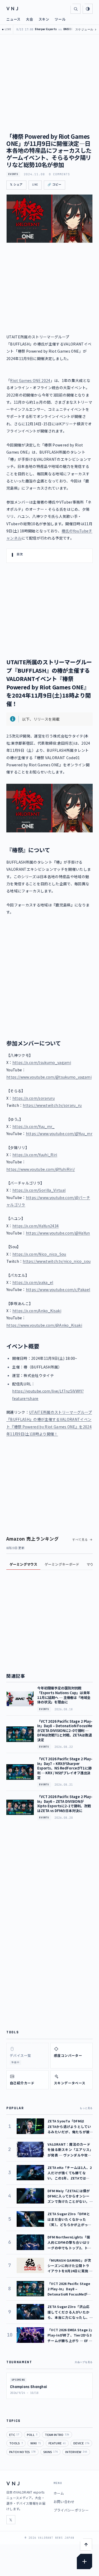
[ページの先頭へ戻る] (86, 2545)
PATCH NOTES (22, 2452)
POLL (32, 2435)
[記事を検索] (76, 9)
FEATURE (57, 2443)
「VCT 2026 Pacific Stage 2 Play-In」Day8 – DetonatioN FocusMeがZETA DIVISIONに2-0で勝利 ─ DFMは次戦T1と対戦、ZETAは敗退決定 (65, 1731)
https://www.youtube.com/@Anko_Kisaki (44, 1325)
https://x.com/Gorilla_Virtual (39, 1190)
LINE (35, 185)
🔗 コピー (55, 185)
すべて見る (80, 1540)
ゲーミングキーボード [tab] (62, 1564)
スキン (44, 19)
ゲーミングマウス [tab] (23, 1564)
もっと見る (86, 2108)
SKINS (51, 2452)
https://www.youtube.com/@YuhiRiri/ (41, 1169)
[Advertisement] (49, 974)
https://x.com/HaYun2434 (36, 1226)
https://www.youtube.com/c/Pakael (58, 1289)
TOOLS (16, 2443)
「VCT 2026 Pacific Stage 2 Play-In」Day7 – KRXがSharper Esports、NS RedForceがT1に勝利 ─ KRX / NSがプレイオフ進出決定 (65, 1768)
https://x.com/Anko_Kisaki (37, 1311)
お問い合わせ (64, 2502)
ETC (14, 2435)
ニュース (13, 19)
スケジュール (86, 29)
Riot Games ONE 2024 (30, 380)
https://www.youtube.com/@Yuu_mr (59, 1133)
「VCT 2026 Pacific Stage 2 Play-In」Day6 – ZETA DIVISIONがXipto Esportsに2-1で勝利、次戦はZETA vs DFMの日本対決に (65, 1804)
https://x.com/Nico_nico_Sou (39, 1254)
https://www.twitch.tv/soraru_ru (52, 1105)
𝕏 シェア (16, 185)
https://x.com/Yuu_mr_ (34, 1126)
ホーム (59, 2493)
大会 (30, 19)
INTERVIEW (76, 2452)
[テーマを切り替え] (88, 9)
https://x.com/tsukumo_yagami (42, 1062)
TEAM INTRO (57, 2435)
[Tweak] (84, 2561)
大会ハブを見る (84, 2362)
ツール (60, 19)
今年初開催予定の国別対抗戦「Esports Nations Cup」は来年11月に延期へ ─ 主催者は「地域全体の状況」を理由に (64, 1695)
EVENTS (13, 174)
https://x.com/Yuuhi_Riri (35, 1155)
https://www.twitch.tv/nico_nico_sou (57, 1261)
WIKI (36, 2443)
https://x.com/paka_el (33, 1282)
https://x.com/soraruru (34, 1098)
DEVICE (81, 2443)
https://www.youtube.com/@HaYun (58, 1233)
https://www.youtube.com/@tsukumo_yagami (49, 1077)
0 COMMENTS (60, 174)
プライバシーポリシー (71, 2510)
